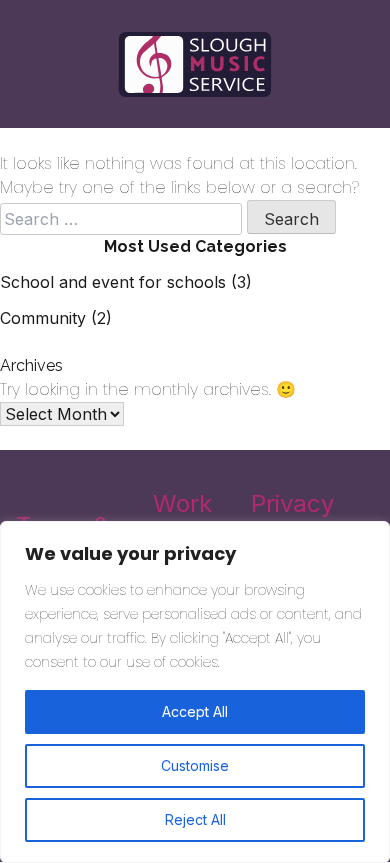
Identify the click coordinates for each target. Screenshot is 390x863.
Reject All (195, 819)
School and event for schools (113, 282)
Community (43, 318)
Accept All (195, 711)
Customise (195, 765)
